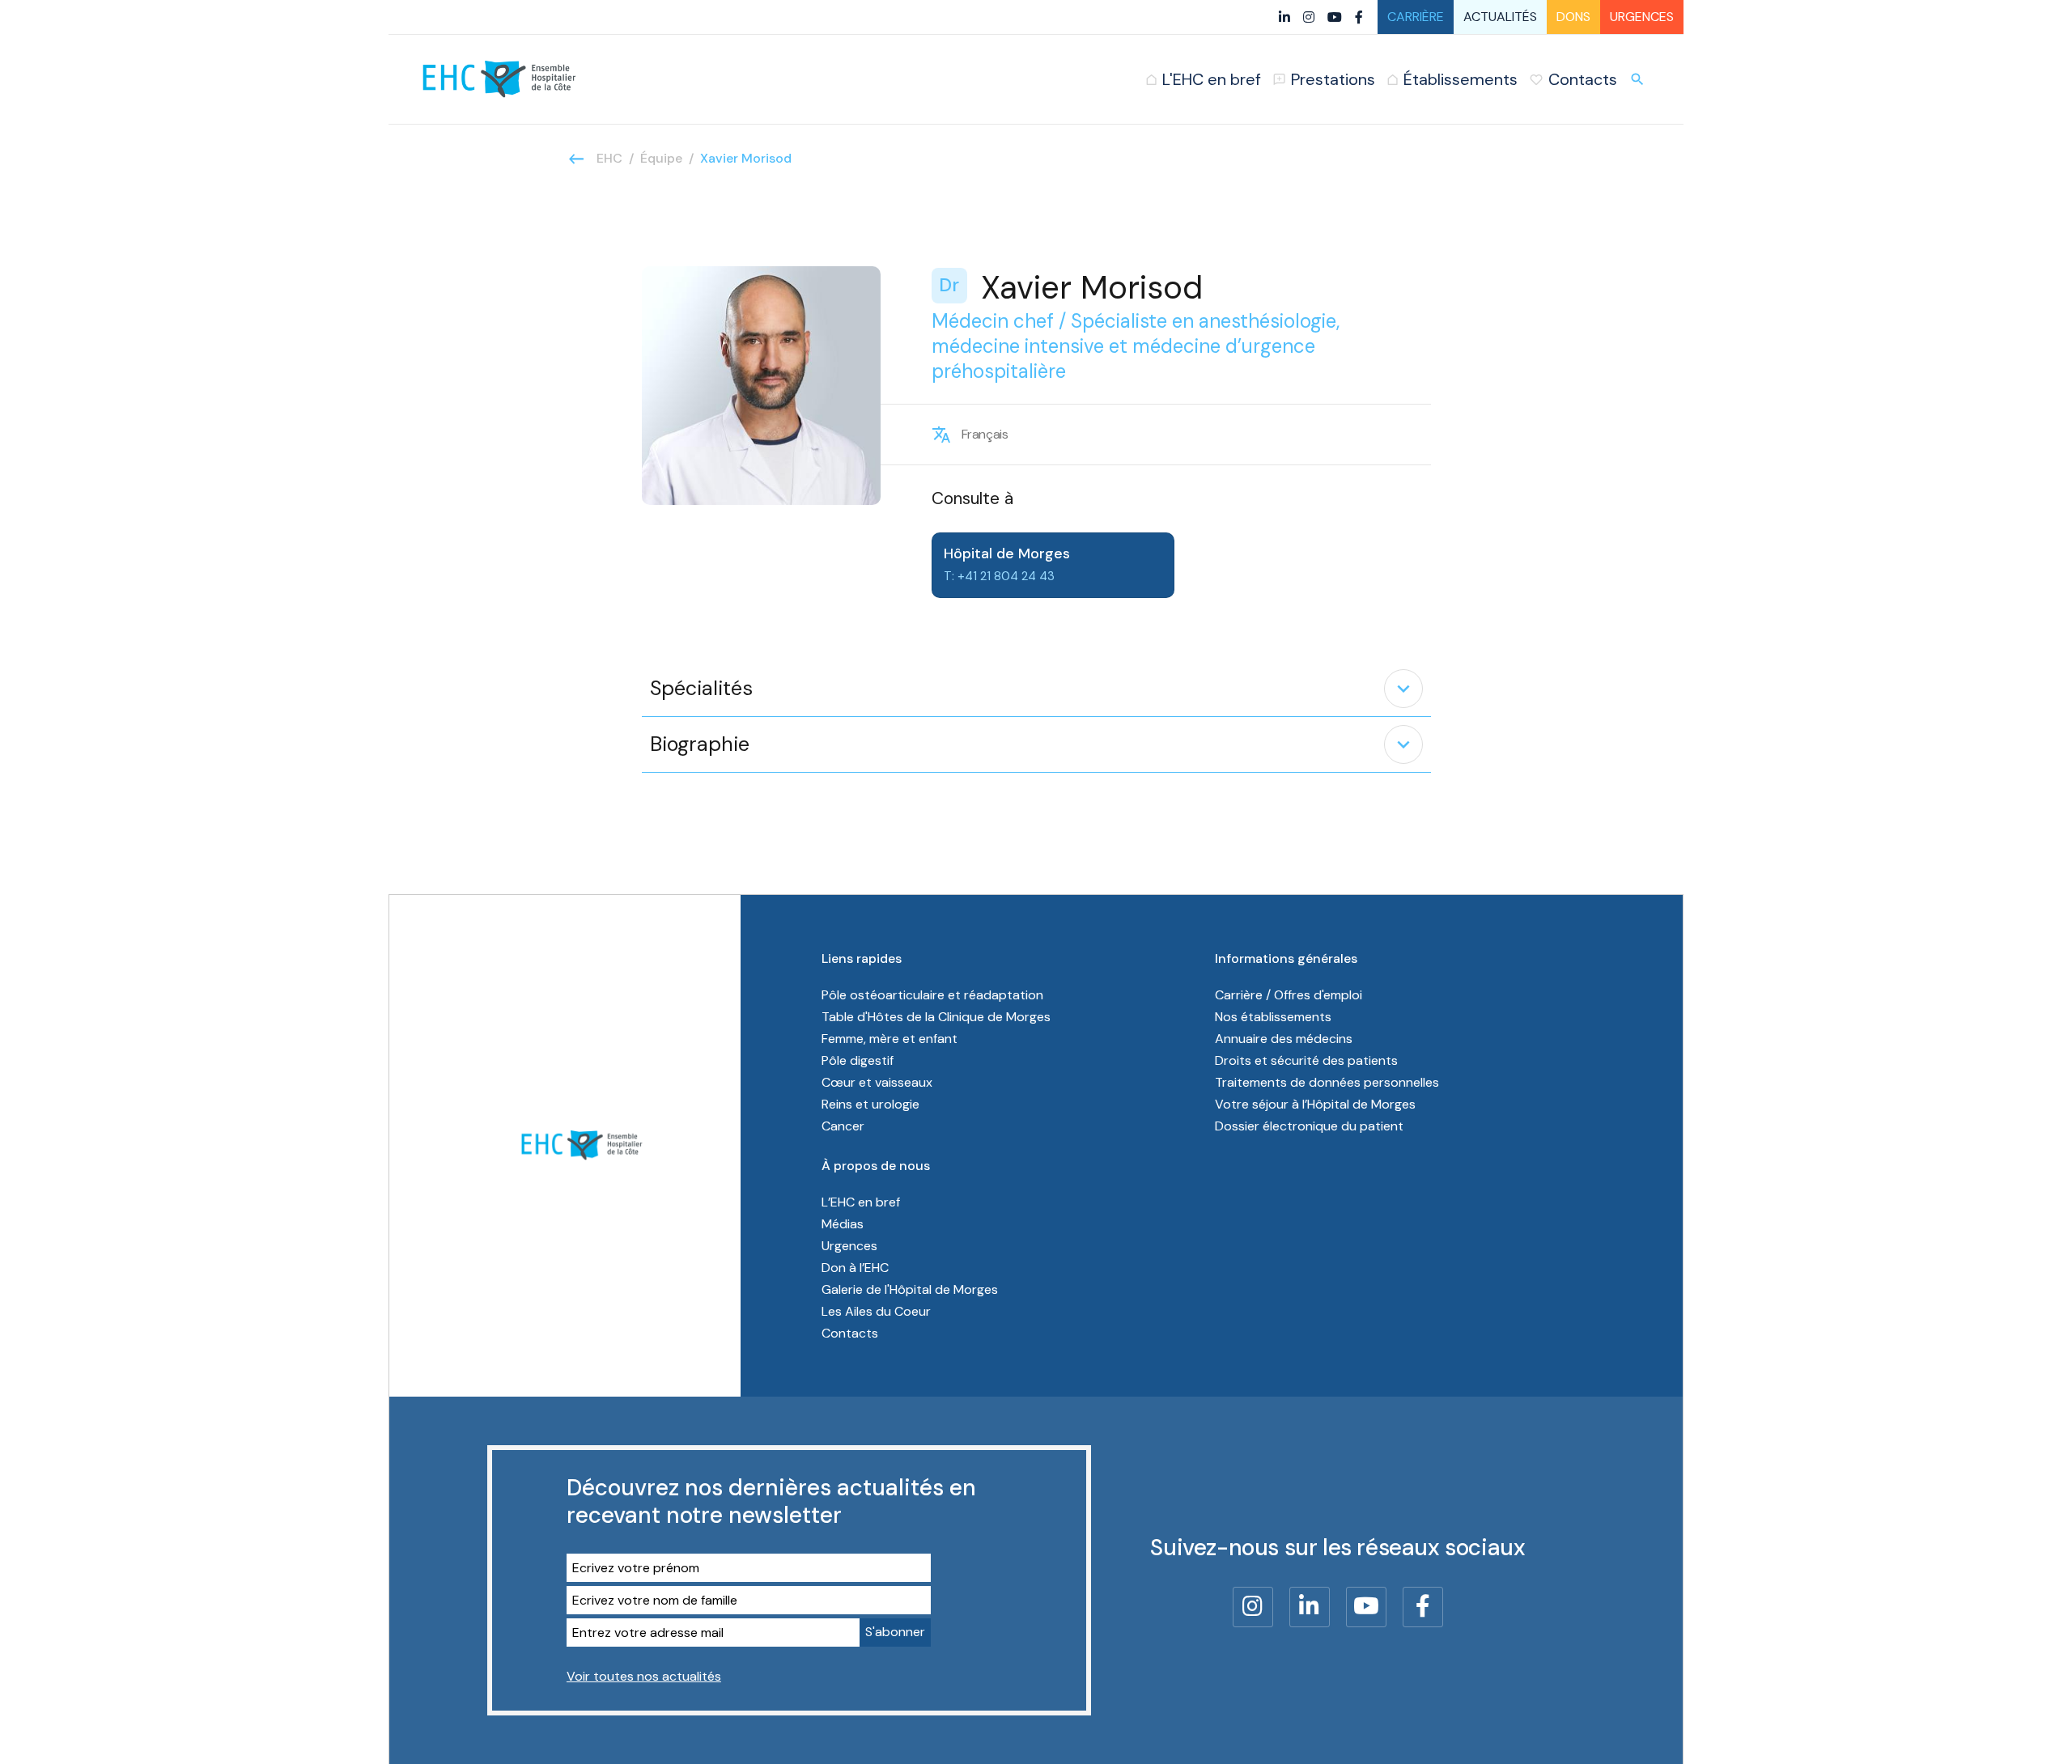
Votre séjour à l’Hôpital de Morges (1315, 1104)
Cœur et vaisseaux (877, 1082)
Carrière (1416, 17)
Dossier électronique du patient (1309, 1126)
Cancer (843, 1126)
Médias (843, 1224)
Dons (1573, 17)
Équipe (661, 158)
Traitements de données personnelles (1327, 1082)
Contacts (850, 1333)
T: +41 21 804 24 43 (999, 576)
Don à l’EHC (855, 1268)
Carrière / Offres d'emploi (1289, 995)
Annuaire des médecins (1284, 1039)
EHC (609, 158)
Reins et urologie (870, 1104)
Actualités (1500, 17)
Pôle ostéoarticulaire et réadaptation (932, 995)
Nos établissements (1273, 1017)
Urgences (1642, 17)
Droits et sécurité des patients (1306, 1060)
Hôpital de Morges (1007, 553)
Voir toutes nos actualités (644, 1676)
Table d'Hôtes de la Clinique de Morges (936, 1017)
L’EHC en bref (861, 1202)
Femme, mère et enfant (890, 1039)
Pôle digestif (858, 1060)
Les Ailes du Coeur (876, 1311)
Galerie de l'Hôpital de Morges (910, 1289)
